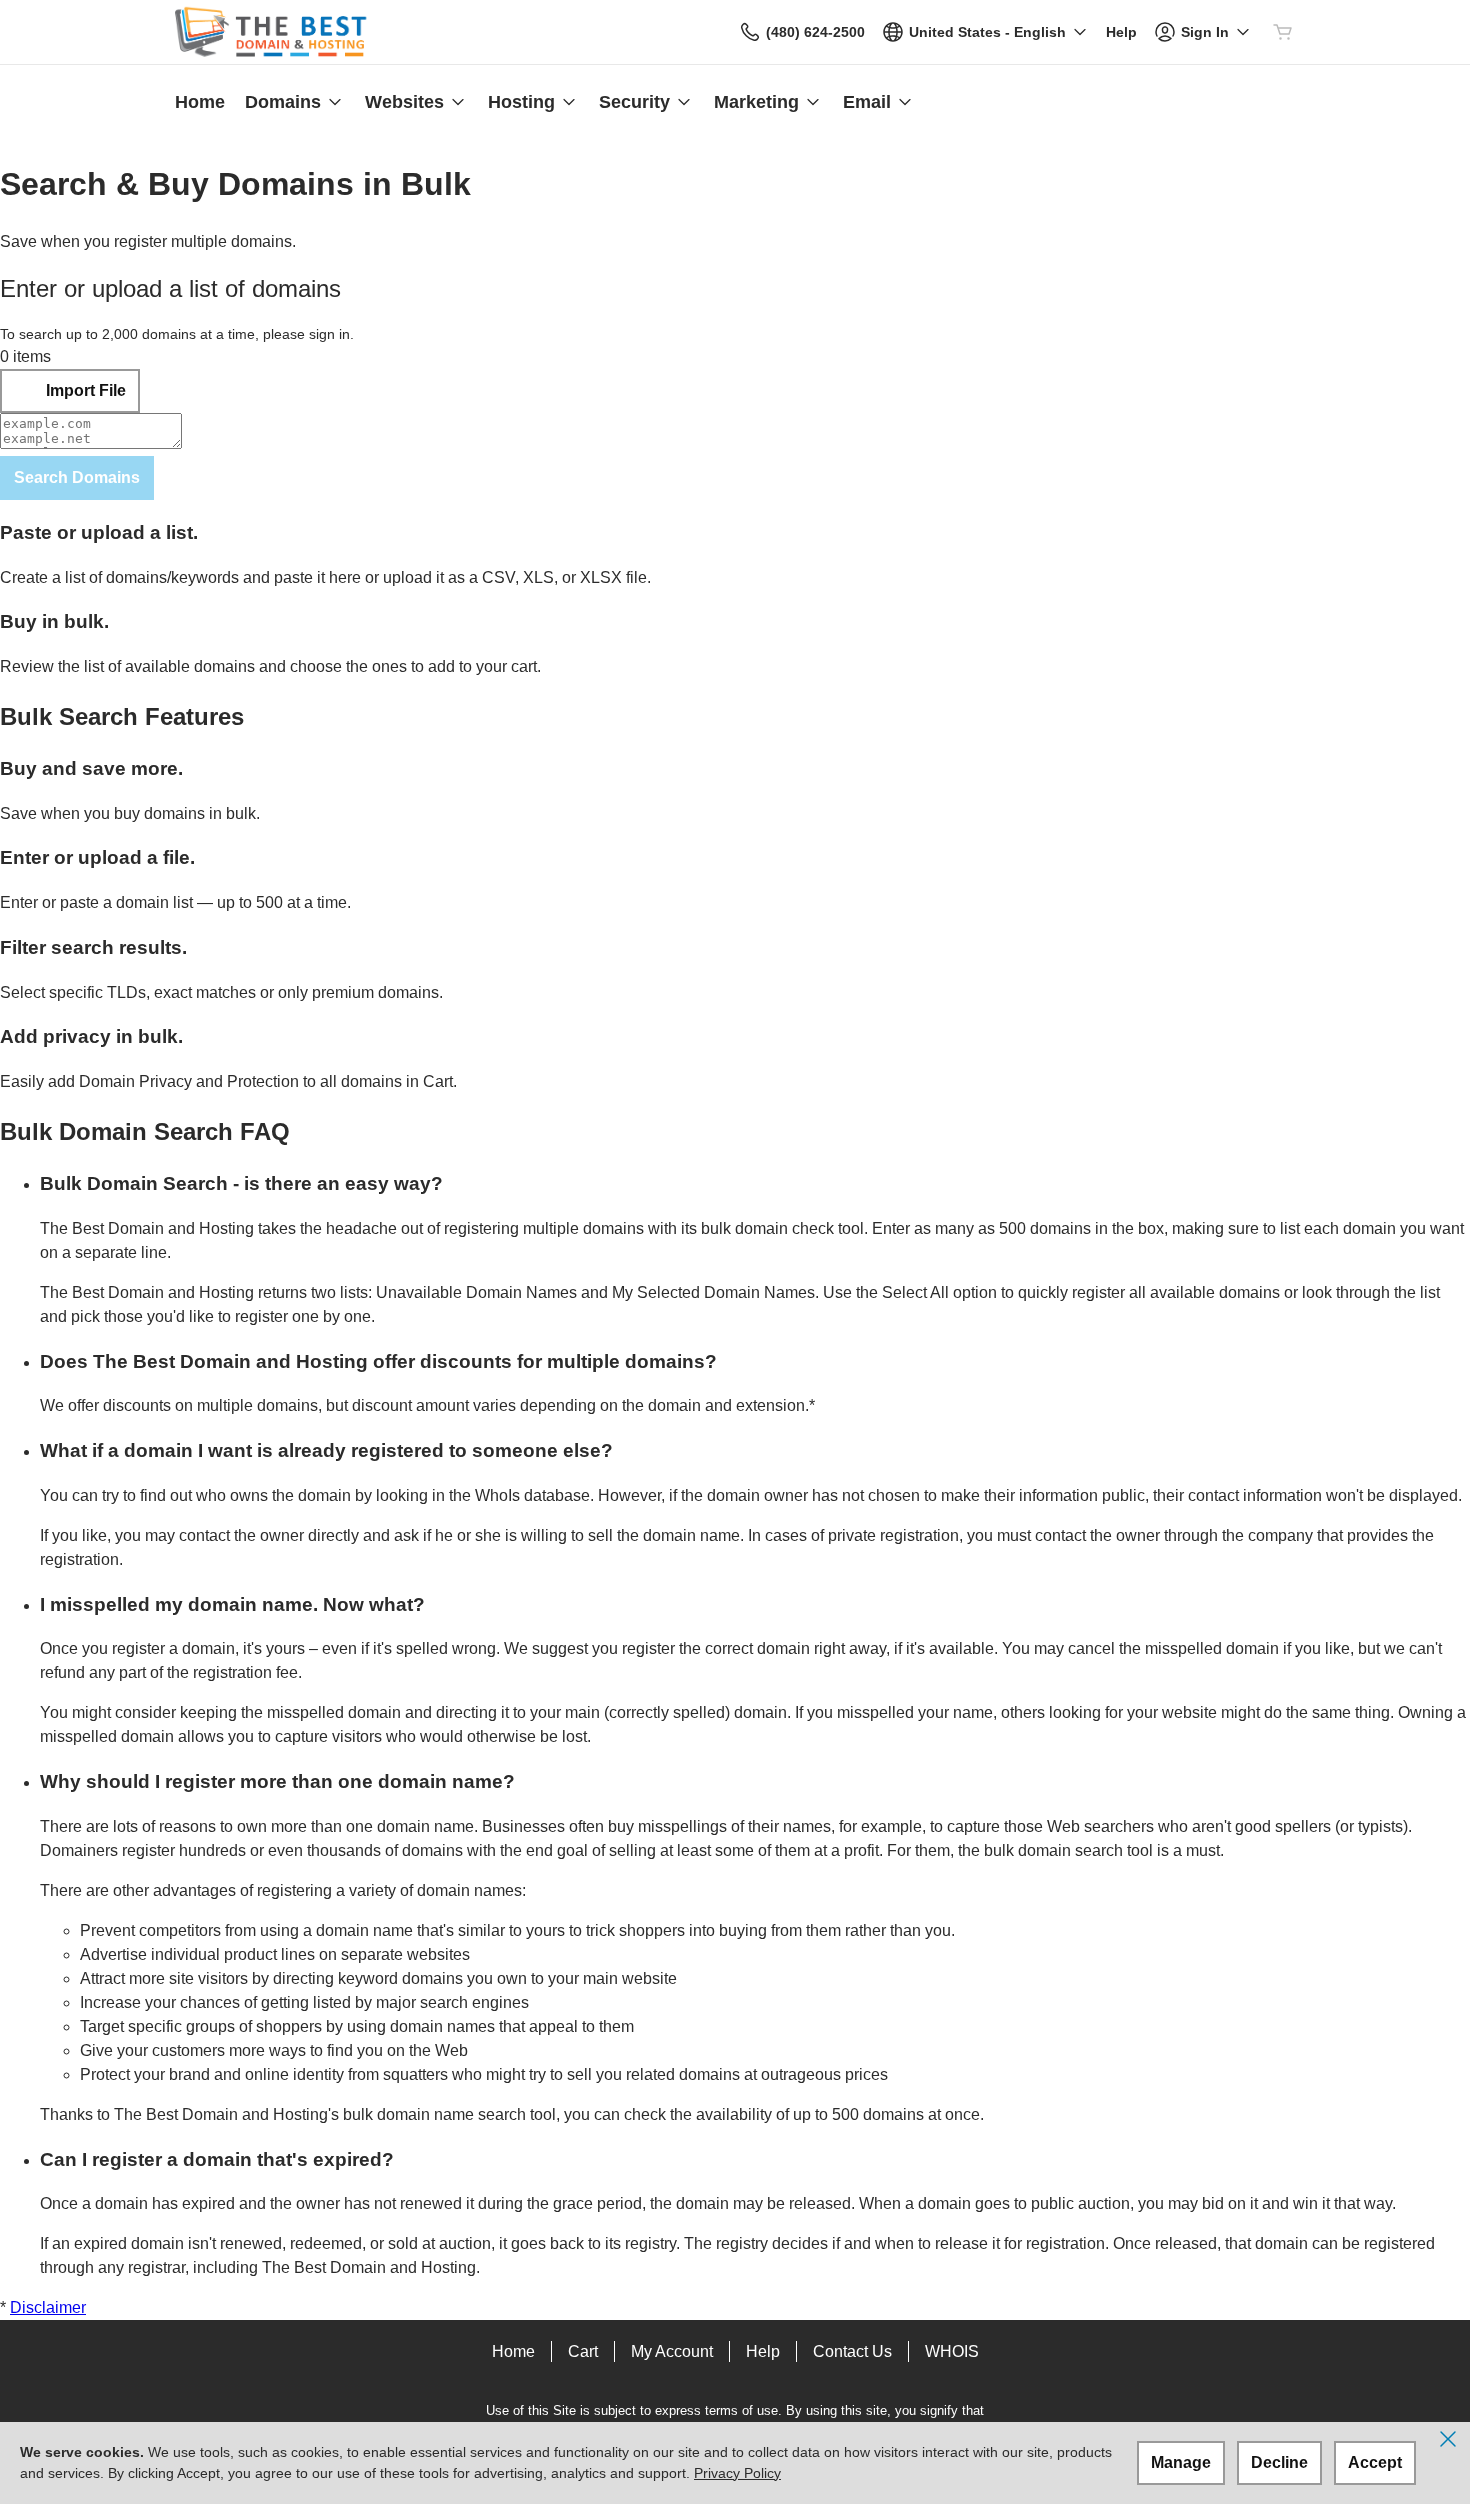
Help (763, 2351)
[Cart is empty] (1283, 32)
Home (513, 2351)
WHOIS (952, 2351)
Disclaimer (48, 2307)
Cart (583, 2351)
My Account (672, 2351)
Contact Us (852, 2351)
